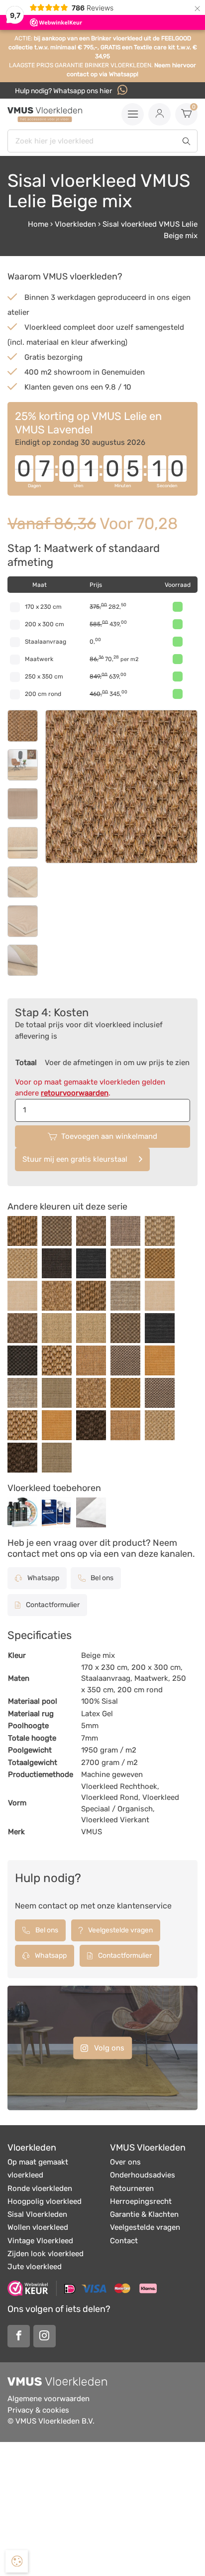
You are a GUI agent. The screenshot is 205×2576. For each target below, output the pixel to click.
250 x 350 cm (44, 677)
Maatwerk (39, 659)
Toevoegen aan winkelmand (109, 1136)
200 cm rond (43, 694)
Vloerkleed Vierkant (115, 1820)
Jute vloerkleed (35, 2267)
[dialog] (17, 2561)
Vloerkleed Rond (110, 1797)
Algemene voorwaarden (49, 2399)
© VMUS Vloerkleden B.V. (51, 2421)
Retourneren (132, 2188)
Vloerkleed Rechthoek (119, 1786)
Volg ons (108, 2047)
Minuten (123, 486)
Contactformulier (52, 1605)
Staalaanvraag (46, 642)
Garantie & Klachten (144, 2214)
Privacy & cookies (38, 2410)
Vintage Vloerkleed (40, 2241)
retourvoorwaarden (75, 1093)
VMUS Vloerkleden (148, 2148)
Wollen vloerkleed (38, 2227)
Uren (78, 486)
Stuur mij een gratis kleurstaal (75, 1159)
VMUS (92, 1832)
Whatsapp (43, 1578)
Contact (124, 2241)
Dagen (34, 486)
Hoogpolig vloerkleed (45, 2201)
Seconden (167, 486)
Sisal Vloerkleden (37, 2214)
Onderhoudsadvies (143, 2175)
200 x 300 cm (45, 624)
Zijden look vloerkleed (46, 2254)
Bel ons (101, 1578)
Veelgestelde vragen (120, 1930)
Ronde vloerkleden (40, 2188)
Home (38, 224)
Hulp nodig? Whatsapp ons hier (64, 91)
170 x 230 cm (43, 607)
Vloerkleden (75, 224)
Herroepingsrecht (141, 2201)
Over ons (125, 2162)
